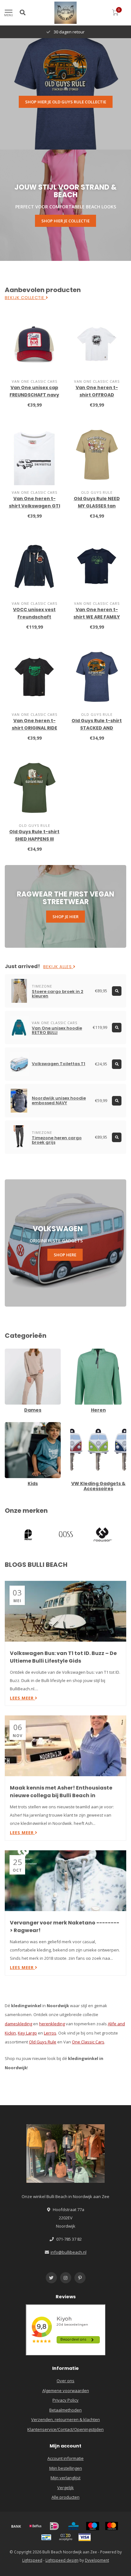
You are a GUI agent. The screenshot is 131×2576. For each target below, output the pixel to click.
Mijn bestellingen (66, 2468)
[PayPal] (65, 2537)
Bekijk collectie (25, 298)
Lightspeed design (62, 2560)
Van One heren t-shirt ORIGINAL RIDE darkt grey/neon (34, 728)
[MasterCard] (112, 2526)
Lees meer (22, 1698)
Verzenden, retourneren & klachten (65, 2419)
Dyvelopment (97, 2560)
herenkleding (52, 2024)
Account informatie (65, 2458)
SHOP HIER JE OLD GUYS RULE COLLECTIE (66, 102)
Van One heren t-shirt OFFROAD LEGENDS (97, 395)
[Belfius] (35, 2526)
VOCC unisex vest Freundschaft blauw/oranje (34, 617)
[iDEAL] (54, 2526)
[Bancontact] (46, 2537)
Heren (76, 1351)
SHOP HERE (65, 1255)
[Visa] (85, 2537)
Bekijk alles (58, 967)
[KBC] (73, 2526)
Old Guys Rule (43, 2042)
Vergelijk (65, 2488)
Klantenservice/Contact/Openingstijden (65, 2429)
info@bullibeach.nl (69, 2252)
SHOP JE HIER (65, 917)
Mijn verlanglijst (65, 2478)
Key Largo (27, 2033)
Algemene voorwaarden (66, 2391)
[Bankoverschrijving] (16, 2526)
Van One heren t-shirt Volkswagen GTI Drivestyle (34, 506)
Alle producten (65, 2497)
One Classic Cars (88, 2042)
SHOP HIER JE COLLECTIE (65, 221)
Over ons (65, 2381)
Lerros (50, 2033)
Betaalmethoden (65, 2410)
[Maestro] (93, 2526)
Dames (12, 1351)
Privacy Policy (65, 2400)
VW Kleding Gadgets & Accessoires (92, 1428)
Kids (9, 1425)
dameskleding (18, 2024)
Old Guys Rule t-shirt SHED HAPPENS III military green (34, 839)
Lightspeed (32, 2560)
